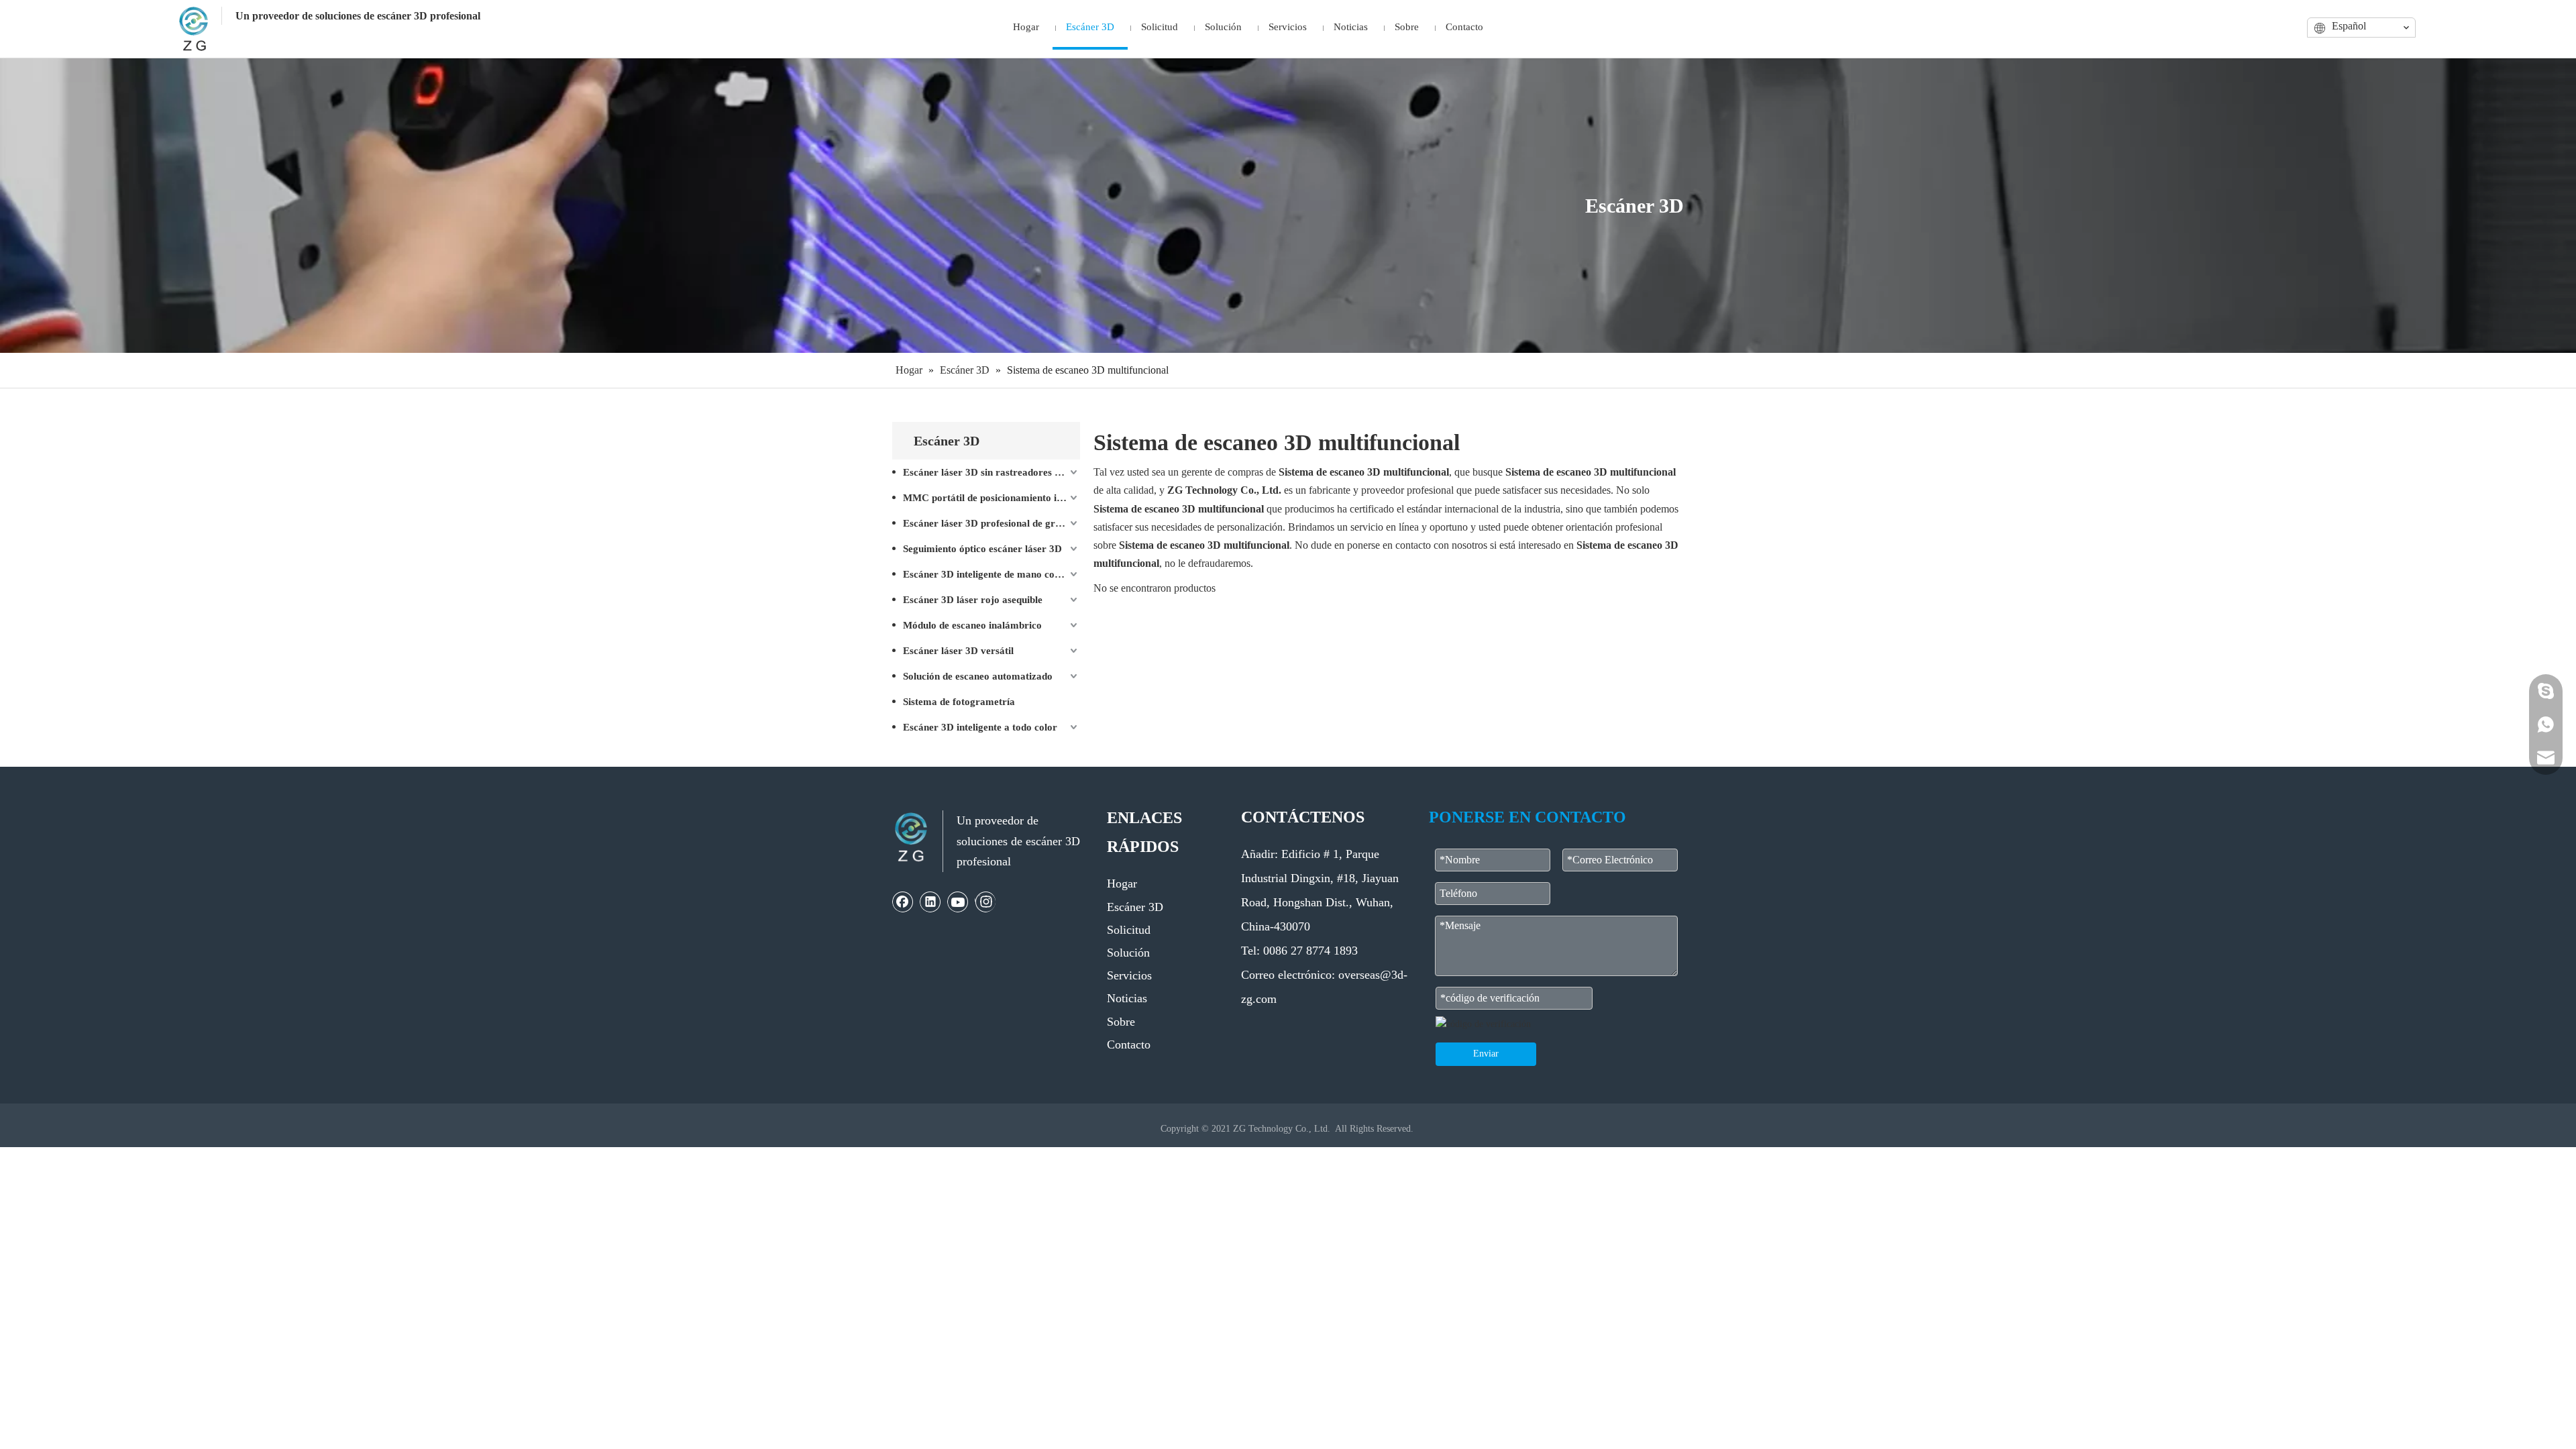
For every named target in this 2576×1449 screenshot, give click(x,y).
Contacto (1129, 1044)
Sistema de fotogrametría (959, 702)
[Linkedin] (930, 902)
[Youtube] (958, 902)
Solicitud (1129, 930)
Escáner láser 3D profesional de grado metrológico (991, 523)
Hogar (1122, 883)
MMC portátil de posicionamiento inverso (991, 498)
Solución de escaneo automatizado (978, 676)
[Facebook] (903, 902)
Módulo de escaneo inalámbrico (972, 625)
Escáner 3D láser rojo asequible (973, 600)
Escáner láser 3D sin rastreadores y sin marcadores (991, 472)
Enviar (1486, 1054)
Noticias (1127, 998)
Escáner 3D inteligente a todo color (980, 727)
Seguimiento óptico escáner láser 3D (982, 549)
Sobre (1121, 1022)
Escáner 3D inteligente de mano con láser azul (991, 574)
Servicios (1129, 975)
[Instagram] (985, 902)
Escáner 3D (1135, 907)
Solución (1128, 953)
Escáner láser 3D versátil (958, 651)
